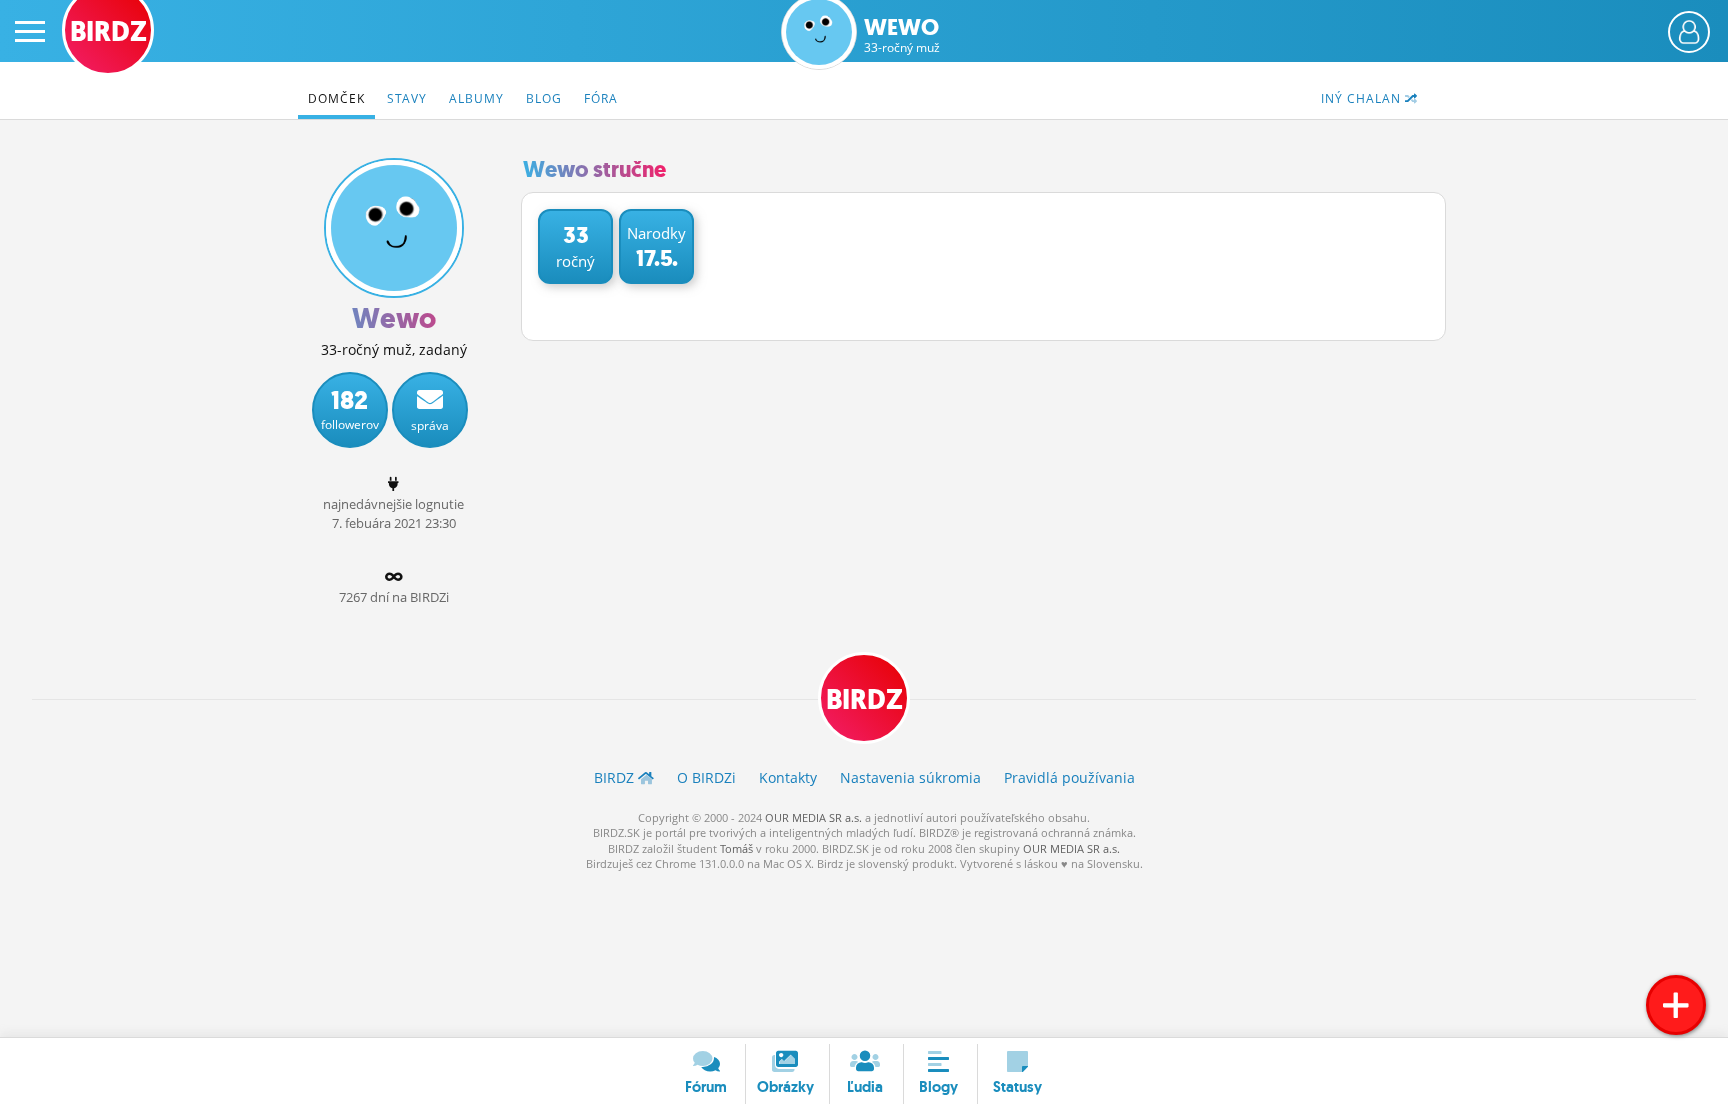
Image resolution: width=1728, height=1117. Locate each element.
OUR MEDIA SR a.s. (813, 817)
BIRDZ (864, 699)
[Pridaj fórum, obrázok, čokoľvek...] (1676, 1005)
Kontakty (788, 777)
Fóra (601, 98)
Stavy (407, 98)
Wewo (902, 35)
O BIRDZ (706, 777)
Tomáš (736, 848)
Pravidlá (1069, 777)
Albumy (476, 98)
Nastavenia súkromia (910, 777)
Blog (544, 98)
